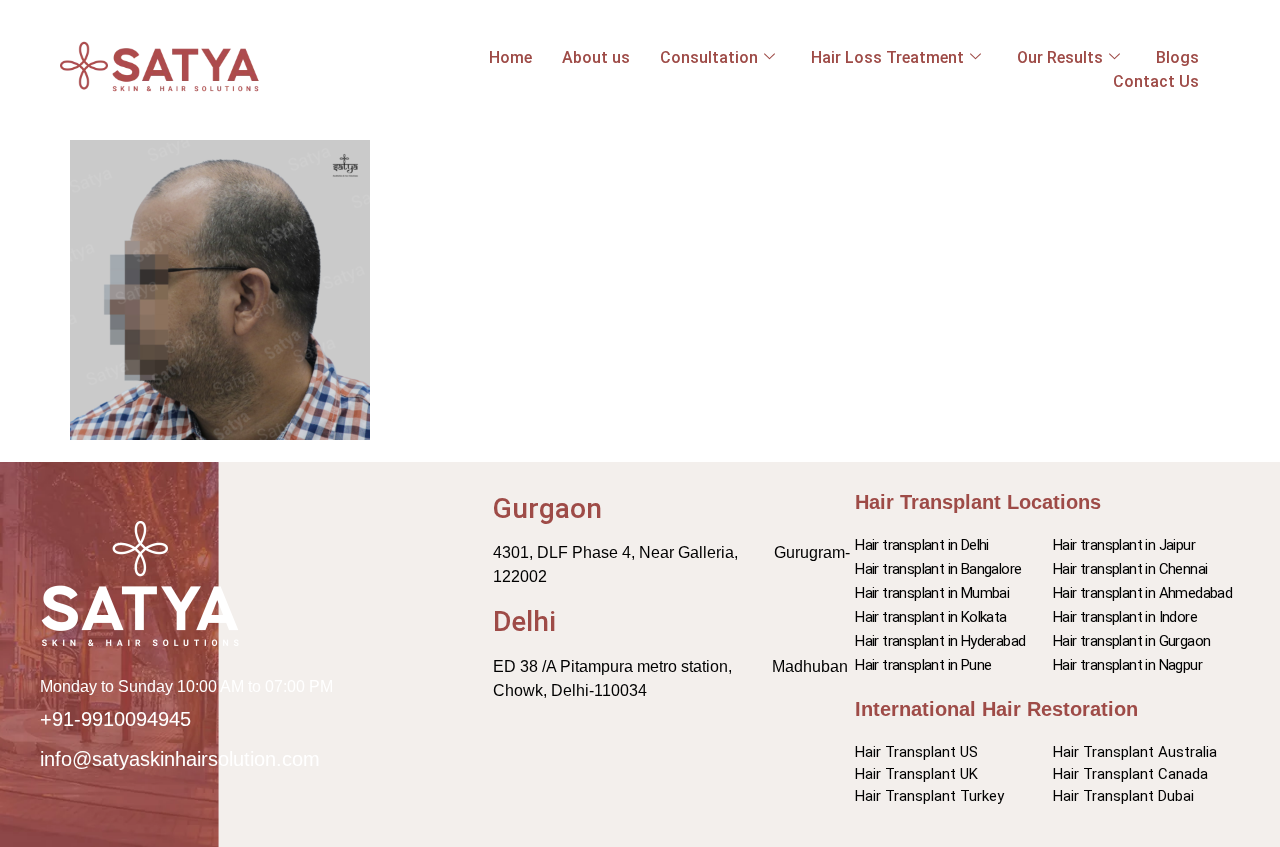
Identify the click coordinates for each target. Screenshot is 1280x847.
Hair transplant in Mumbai (932, 593)
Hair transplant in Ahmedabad (1142, 593)
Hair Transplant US (916, 752)
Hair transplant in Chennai (1130, 569)
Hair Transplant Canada (1130, 774)
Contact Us (1156, 81)
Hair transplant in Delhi (922, 545)
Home (510, 57)
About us (596, 57)
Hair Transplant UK (916, 774)
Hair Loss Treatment (887, 57)
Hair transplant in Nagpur (1127, 665)
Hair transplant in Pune (923, 665)
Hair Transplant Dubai (1123, 796)
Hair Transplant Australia (1135, 752)
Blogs (1177, 57)
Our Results (1060, 57)
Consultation (709, 57)
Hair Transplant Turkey (929, 796)
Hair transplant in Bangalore (938, 569)
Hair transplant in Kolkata (930, 617)
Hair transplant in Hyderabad (940, 641)
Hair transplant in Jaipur (1124, 545)
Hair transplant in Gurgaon (1131, 641)
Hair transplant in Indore (1125, 617)
